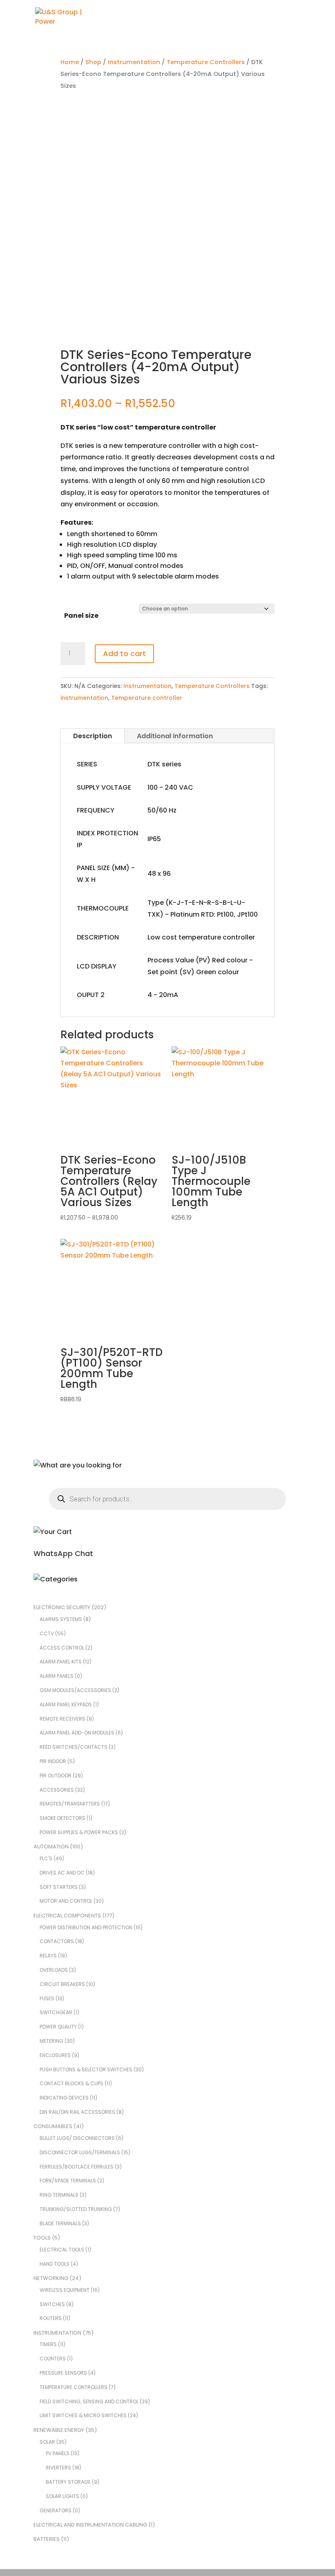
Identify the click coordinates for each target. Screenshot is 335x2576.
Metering (51, 2041)
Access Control (62, 1648)
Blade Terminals (60, 2223)
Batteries (47, 2539)
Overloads (54, 1970)
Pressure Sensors (63, 2373)
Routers (51, 2318)
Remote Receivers (63, 1719)
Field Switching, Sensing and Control (89, 2401)
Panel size (81, 616)
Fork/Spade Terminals (68, 2181)
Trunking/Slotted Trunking (76, 2209)
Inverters (58, 2468)
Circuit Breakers (62, 1984)
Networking (51, 2278)
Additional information (175, 736)
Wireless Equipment (65, 2290)
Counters (53, 2359)
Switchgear (56, 2012)
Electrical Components (67, 1916)
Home (70, 62)
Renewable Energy (59, 2430)
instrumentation (84, 698)
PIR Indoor (53, 1761)
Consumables (53, 2126)
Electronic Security (62, 1607)
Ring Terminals (59, 2195)
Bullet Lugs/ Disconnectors (77, 2138)
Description (93, 736)
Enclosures (55, 2055)
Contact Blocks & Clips (71, 2083)
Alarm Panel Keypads (66, 1704)
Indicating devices (64, 2098)
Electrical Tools (62, 2250)
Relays (48, 1956)
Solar (47, 2442)
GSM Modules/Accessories (75, 1690)
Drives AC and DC (62, 1873)
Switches (52, 2304)
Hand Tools (55, 2264)
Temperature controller (147, 698)
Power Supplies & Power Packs (79, 1832)
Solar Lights (63, 2496)
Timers (48, 2344)
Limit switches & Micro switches (83, 2415)
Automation (51, 1847)
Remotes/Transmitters (70, 1804)
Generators (56, 2510)
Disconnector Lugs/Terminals (80, 2152)
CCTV (47, 1633)
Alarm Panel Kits (61, 1662)
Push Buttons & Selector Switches (86, 2069)
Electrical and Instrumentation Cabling (90, 2525)
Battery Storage (68, 2482)
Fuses (47, 1998)
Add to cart (124, 653)
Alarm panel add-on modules (77, 1733)
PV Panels (58, 2453)
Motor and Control (66, 1901)
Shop (93, 62)
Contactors (57, 1941)
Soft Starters (59, 1887)
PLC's (46, 1858)
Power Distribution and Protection (86, 1927)
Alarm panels (57, 1676)
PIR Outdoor (56, 1776)
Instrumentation (134, 62)
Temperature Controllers (206, 62)
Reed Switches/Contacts (74, 1747)
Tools (42, 2238)
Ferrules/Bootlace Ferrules (77, 2167)
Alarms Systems (61, 1619)
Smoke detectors (63, 1818)
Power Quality (58, 2027)
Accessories (57, 1790)
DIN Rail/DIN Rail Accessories (77, 2112)
